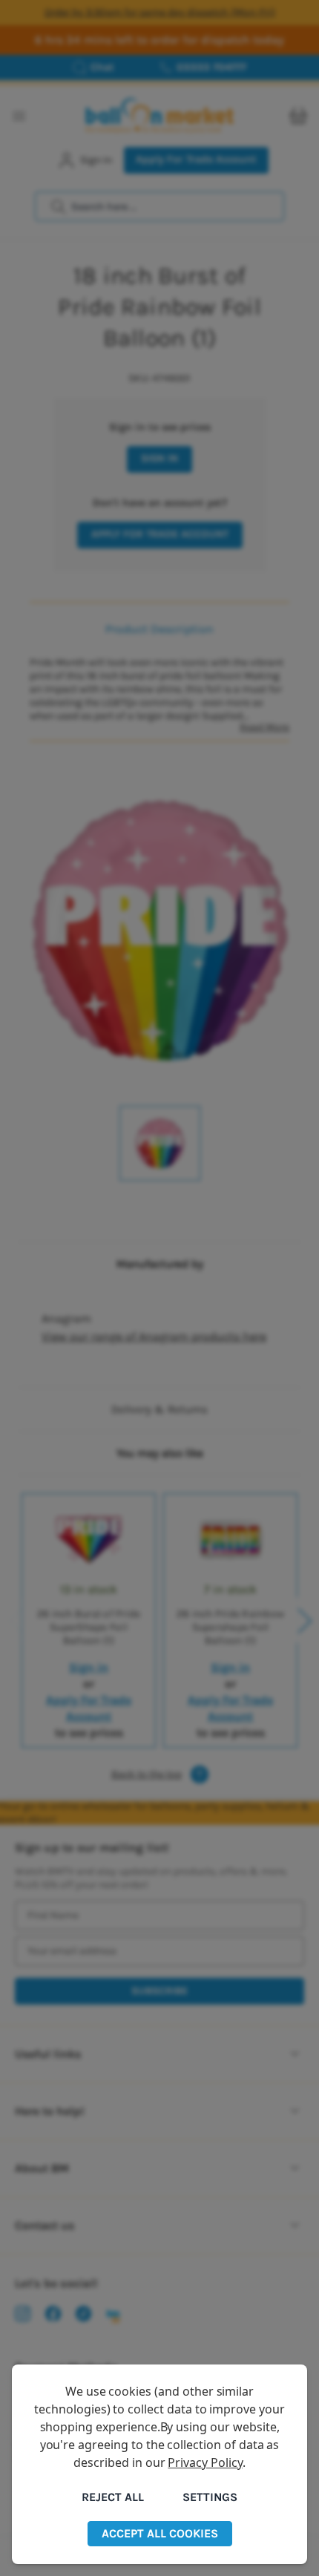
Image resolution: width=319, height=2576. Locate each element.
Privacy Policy (205, 2462)
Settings (210, 2497)
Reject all (113, 2497)
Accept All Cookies (160, 2533)
